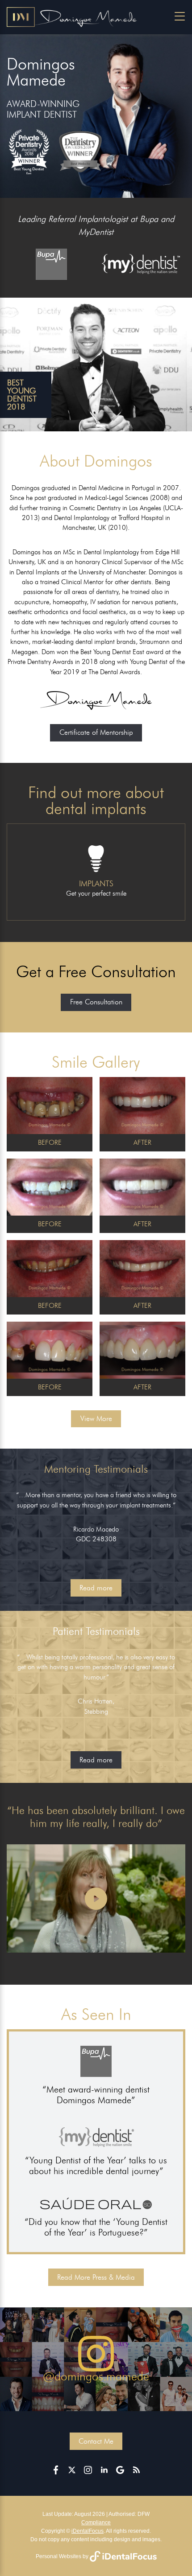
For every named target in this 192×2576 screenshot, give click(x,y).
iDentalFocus (88, 2531)
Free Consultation (96, 1002)
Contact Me (96, 2441)
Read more (96, 1588)
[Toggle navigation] (180, 16)
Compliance (96, 2523)
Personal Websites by (63, 2556)
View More (96, 1419)
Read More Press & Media (96, 2277)
